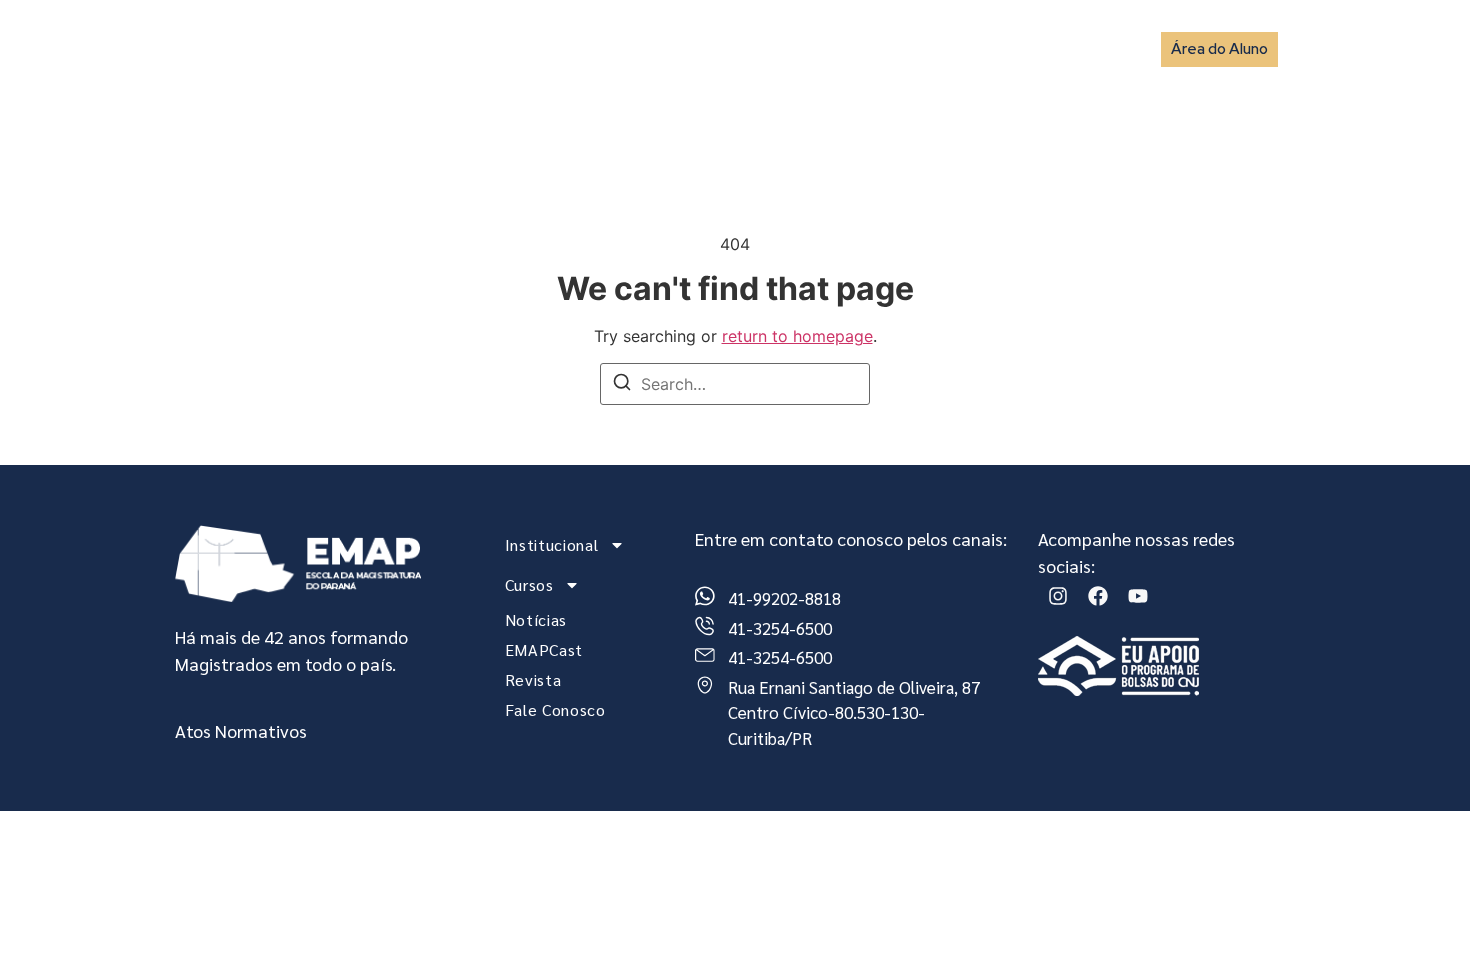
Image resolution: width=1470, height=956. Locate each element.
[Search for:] (735, 384)
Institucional (542, 48)
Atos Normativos (241, 730)
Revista (966, 48)
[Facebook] (1098, 596)
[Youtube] (1138, 596)
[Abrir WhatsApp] (1420, 905)
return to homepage (797, 336)
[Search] (622, 385)
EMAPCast (872, 48)
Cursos (666, 48)
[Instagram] (1058, 596)
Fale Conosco (1070, 48)
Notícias (775, 48)
